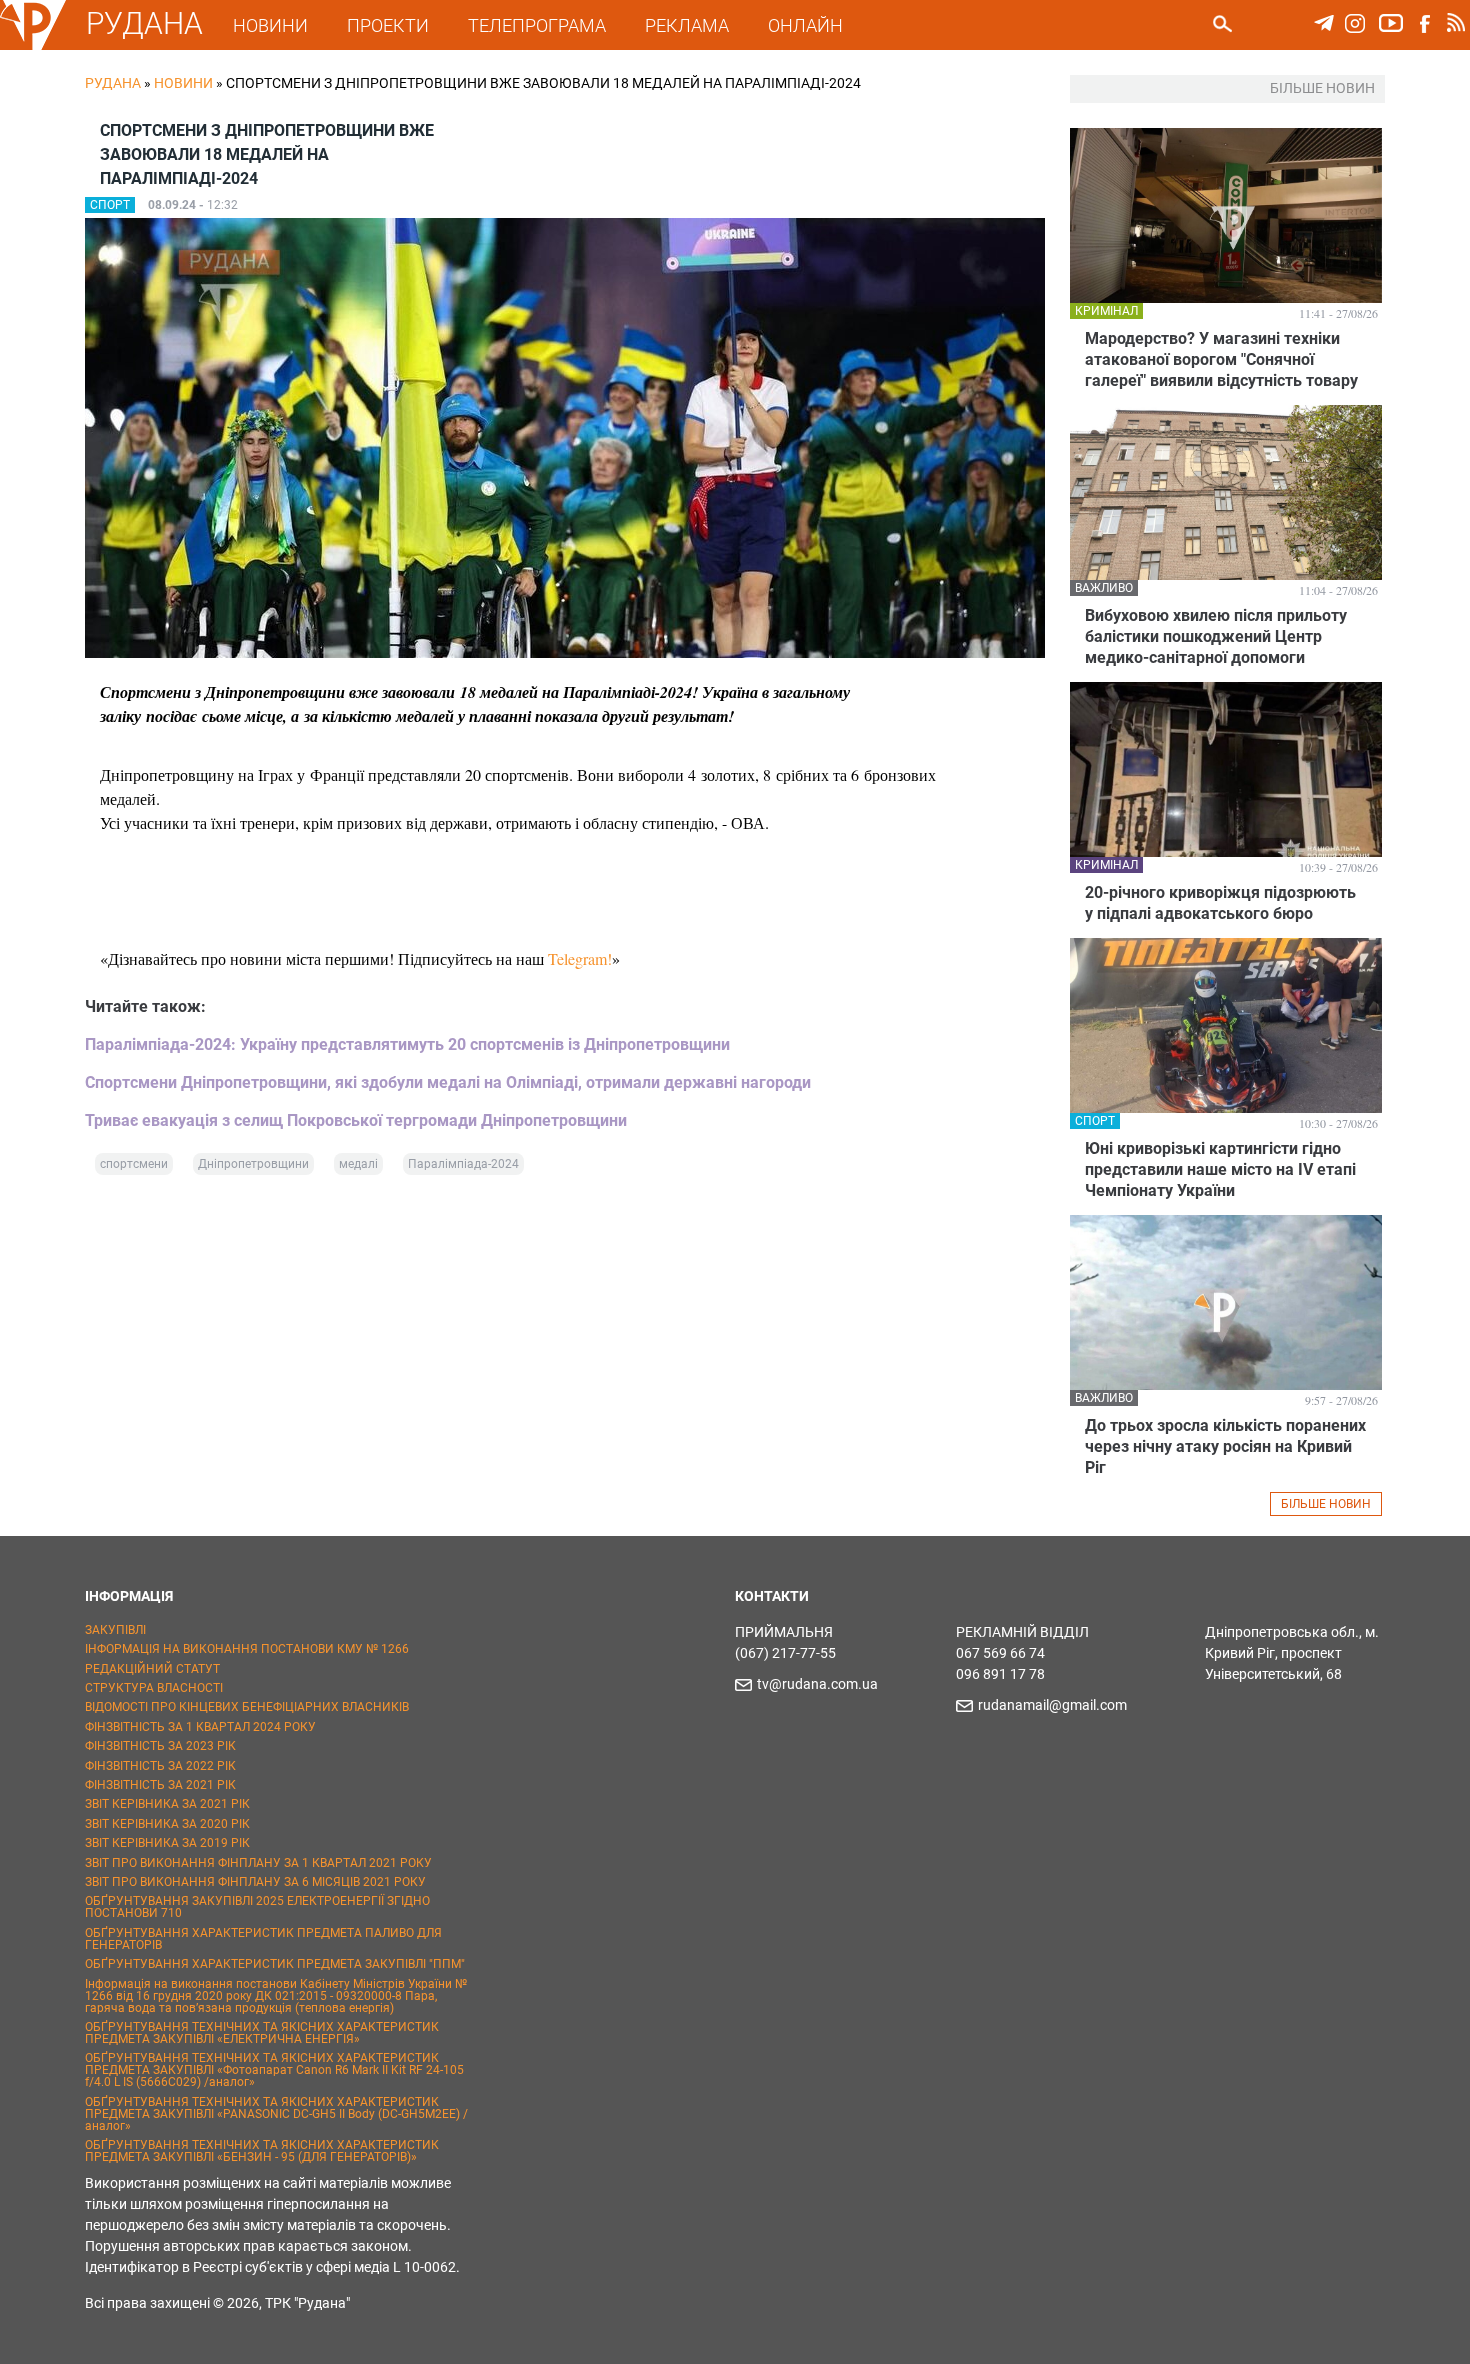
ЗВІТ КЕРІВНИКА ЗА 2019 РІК (167, 1843)
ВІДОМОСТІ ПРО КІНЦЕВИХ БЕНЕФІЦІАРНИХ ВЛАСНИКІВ (247, 1707)
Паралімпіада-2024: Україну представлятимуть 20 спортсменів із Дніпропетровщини (407, 1044)
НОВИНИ (270, 25)
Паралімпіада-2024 (463, 1164)
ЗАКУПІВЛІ (115, 1630)
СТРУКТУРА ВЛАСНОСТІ (154, 1688)
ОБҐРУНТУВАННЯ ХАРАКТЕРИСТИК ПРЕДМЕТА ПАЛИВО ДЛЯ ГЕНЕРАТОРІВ (263, 1939)
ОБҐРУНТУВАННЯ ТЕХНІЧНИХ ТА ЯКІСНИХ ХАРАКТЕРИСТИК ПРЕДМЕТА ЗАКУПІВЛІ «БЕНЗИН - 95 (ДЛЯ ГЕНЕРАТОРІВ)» (262, 2151)
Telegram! (580, 958)
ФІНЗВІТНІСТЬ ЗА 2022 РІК (160, 1766)
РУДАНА (144, 23)
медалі (358, 1164)
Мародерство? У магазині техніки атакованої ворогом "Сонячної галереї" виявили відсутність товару (1221, 359)
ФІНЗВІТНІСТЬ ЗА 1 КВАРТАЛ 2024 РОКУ (200, 1727)
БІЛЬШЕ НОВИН (1326, 1504)
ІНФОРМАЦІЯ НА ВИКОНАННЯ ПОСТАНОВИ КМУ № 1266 (247, 1649)
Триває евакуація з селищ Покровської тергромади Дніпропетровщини (356, 1120)
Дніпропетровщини (253, 1164)
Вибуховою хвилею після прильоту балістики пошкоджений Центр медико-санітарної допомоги (1216, 636)
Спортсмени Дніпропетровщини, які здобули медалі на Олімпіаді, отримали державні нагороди (448, 1082)
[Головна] (33, 46)
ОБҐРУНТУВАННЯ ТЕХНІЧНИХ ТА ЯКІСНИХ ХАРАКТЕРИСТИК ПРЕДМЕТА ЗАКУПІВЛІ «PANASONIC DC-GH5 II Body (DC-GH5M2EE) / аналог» (276, 2114)
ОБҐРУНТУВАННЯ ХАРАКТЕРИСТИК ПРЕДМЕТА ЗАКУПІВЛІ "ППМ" (275, 1964)
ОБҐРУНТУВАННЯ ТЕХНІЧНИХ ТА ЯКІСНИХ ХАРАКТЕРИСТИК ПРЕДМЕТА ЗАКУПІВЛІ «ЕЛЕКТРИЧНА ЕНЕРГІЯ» (262, 2033)
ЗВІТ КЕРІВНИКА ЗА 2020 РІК (167, 1824)
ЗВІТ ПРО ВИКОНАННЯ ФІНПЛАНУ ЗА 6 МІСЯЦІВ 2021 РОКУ (255, 1882)
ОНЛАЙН (805, 25)
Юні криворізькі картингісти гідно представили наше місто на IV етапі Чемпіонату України (1220, 1169)
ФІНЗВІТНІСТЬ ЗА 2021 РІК (160, 1785)
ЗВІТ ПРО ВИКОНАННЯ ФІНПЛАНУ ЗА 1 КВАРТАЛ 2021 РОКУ (258, 1863)
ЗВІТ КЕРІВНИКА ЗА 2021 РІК (167, 1804)
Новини (183, 83)
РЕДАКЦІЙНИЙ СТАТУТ (152, 1669)
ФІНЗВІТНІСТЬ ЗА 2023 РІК (160, 1746)
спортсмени (134, 1164)
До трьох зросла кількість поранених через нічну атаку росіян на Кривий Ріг (1225, 1446)
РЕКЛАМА (687, 25)
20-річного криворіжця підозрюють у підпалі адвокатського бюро (1220, 903)
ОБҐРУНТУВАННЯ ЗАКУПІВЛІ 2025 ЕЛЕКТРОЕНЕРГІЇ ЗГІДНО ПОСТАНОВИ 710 (257, 1907)
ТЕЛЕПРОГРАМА (537, 25)
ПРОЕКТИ (388, 25)
